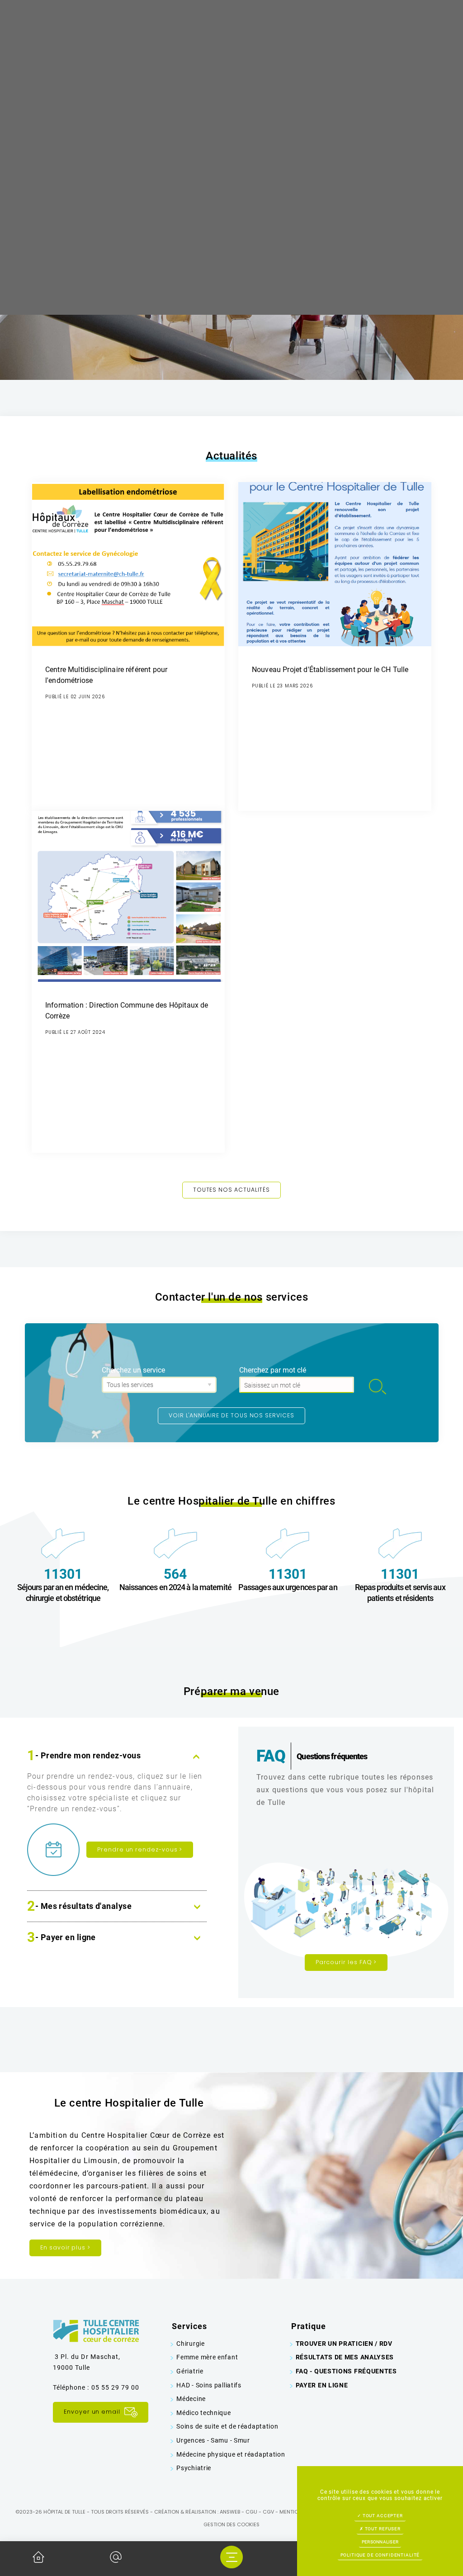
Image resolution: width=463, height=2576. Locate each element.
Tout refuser (382, 2529)
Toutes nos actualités (232, 1190)
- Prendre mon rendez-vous (84, 1756)
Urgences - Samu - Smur (213, 2440)
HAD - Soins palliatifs (209, 2385)
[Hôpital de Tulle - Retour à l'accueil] (96, 2330)
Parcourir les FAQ (346, 1962)
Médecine (191, 2399)
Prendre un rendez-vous (140, 1849)
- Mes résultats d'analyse (79, 1907)
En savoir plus (65, 2247)
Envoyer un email (93, 2412)
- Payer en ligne (61, 1938)
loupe (378, 1387)
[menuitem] (231, 2344)
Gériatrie (190, 2371)
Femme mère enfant (207, 2357)
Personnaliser (380, 2542)
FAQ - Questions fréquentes (346, 2371)
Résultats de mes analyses (345, 2357)
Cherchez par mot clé (273, 1370)
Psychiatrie (194, 2468)
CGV (268, 2512)
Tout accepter (382, 2516)
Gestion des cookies (231, 2524)
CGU (251, 2512)
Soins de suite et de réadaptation (227, 2426)
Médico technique (203, 2413)
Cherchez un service (133, 1370)
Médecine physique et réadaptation (231, 2454)
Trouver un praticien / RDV (344, 2344)
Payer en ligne (322, 2385)
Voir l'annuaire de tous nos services (231, 1415)
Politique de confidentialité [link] (380, 2555)
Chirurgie (190, 2344)
